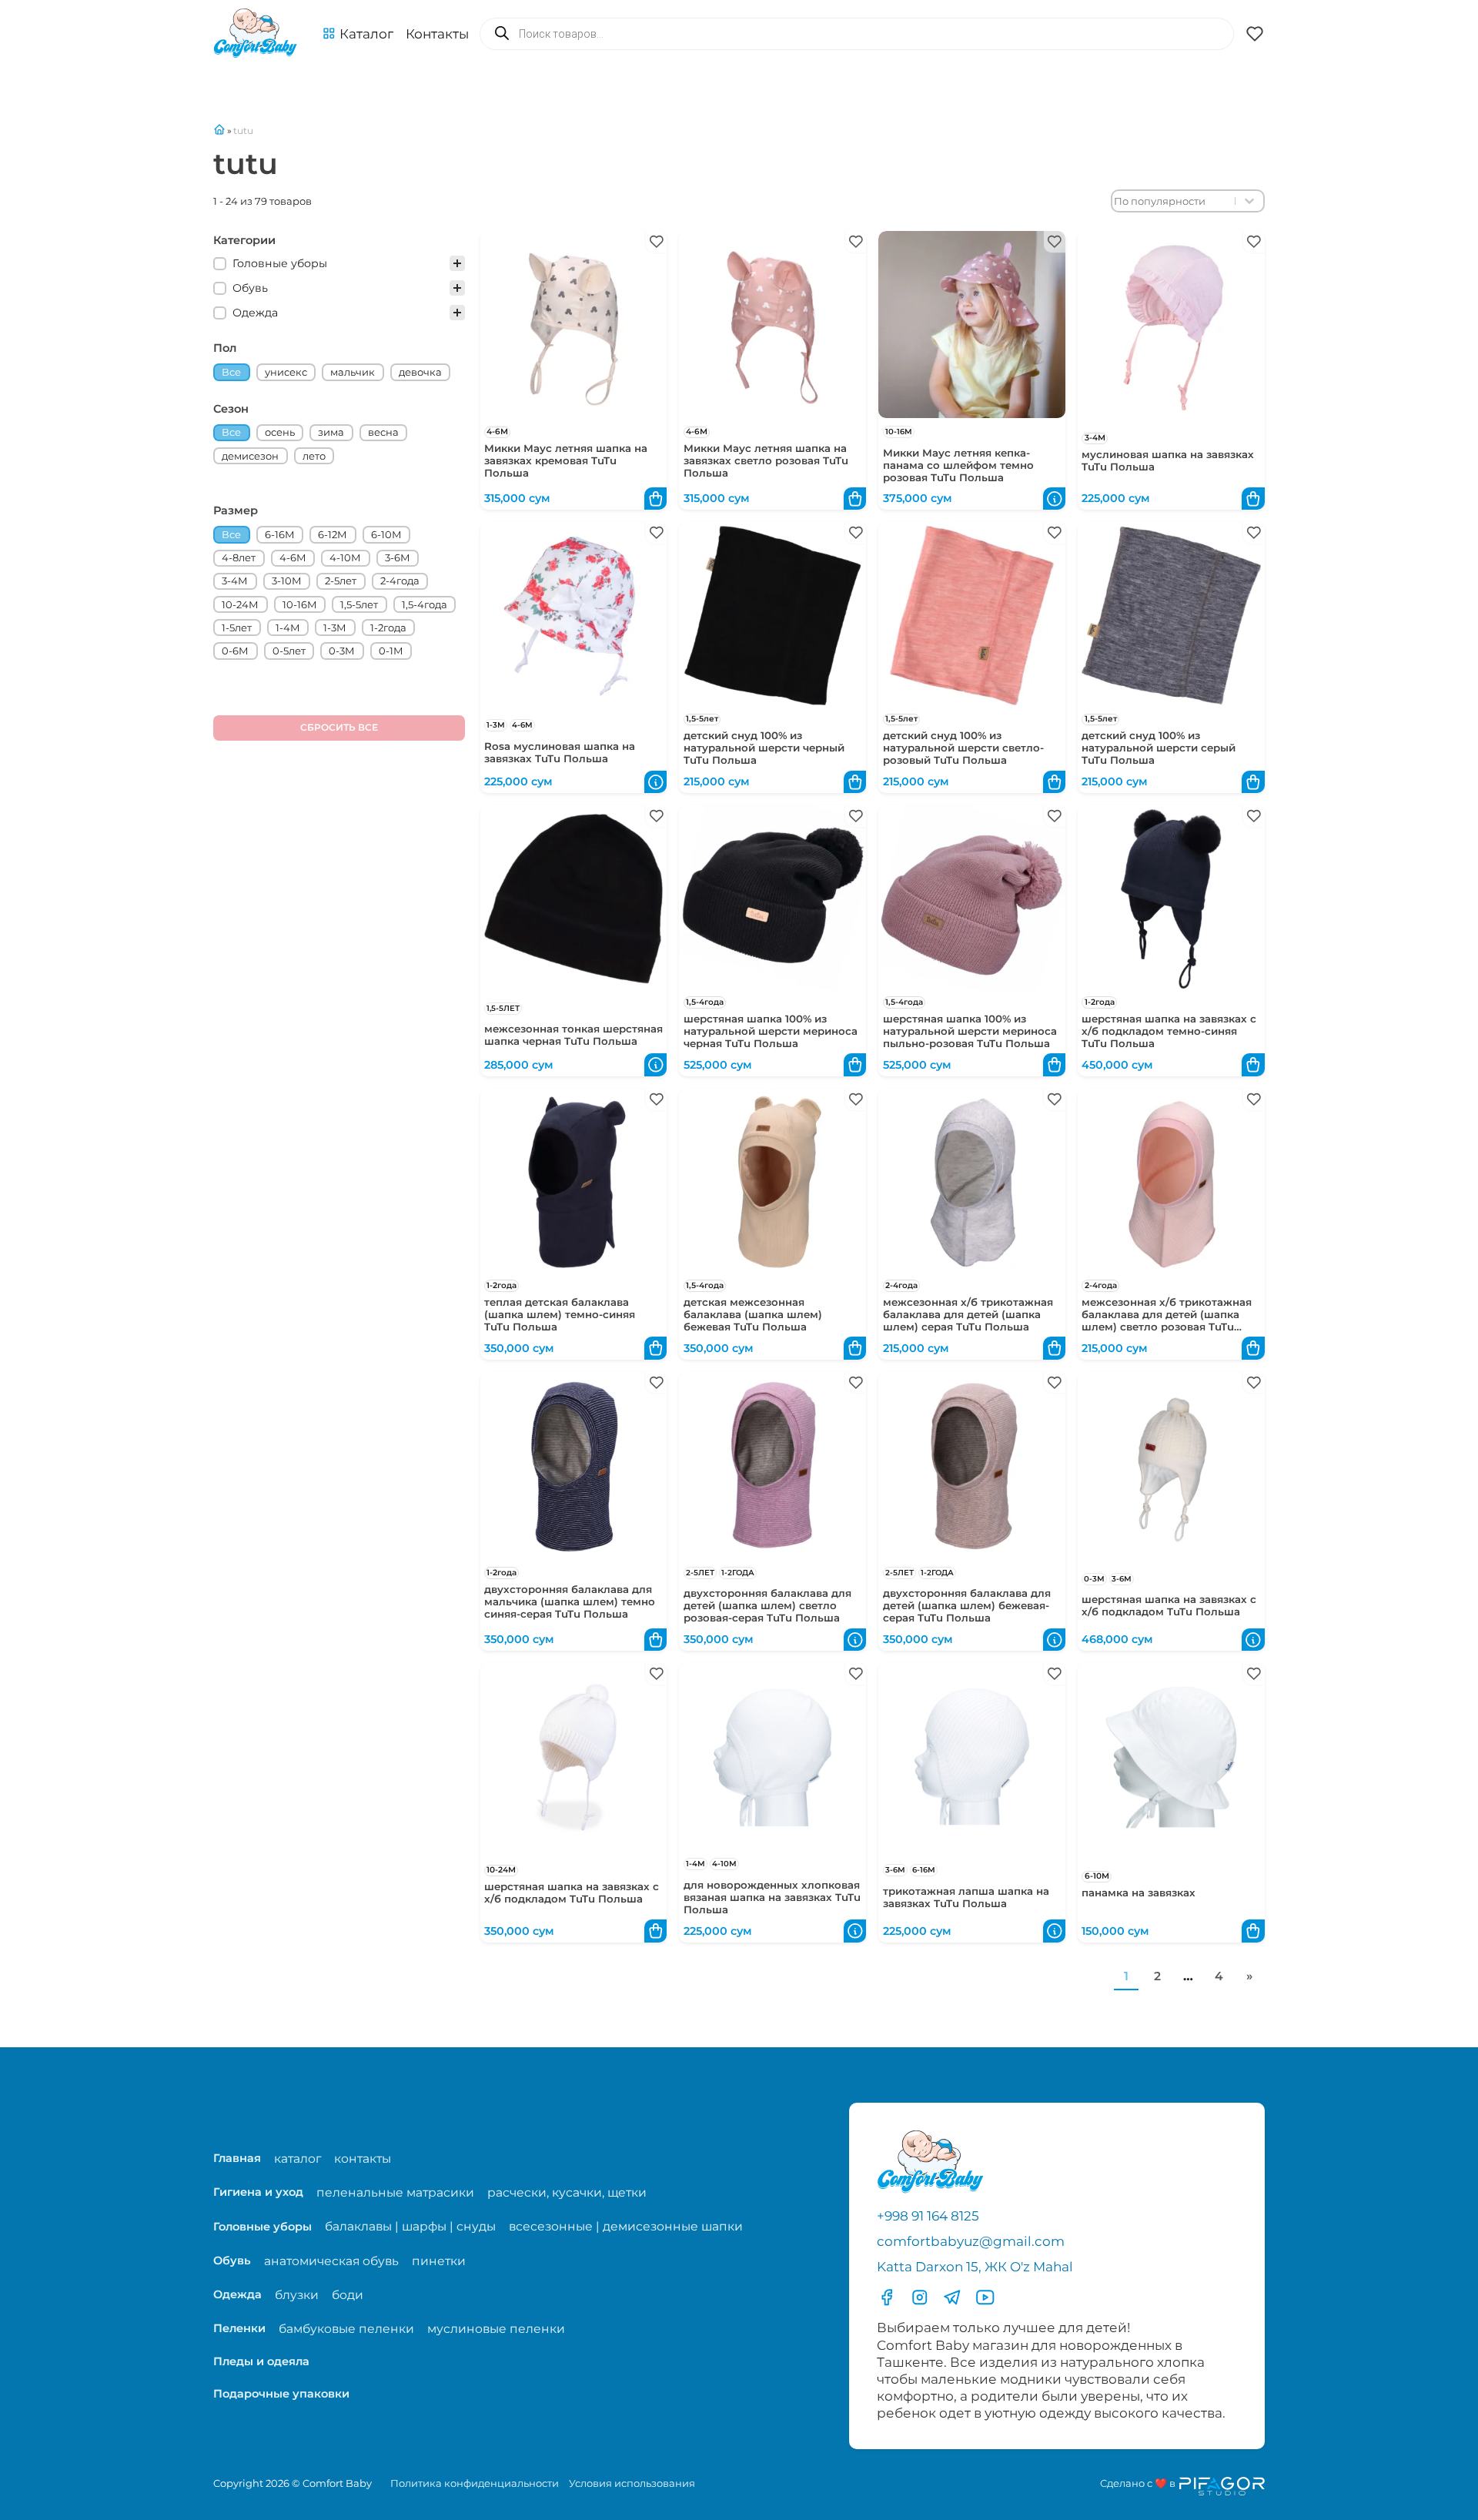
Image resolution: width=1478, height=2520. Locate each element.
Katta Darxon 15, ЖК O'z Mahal (975, 2267)
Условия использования (632, 2483)
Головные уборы (262, 2227)
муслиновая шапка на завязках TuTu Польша (1168, 460)
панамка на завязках (1139, 1893)
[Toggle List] (1249, 201)
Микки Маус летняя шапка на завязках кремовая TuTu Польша (566, 460)
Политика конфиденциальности (475, 2483)
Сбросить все (339, 727)
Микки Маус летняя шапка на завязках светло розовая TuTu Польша (766, 460)
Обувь (232, 2261)
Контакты (437, 34)
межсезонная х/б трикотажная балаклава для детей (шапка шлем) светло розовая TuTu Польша (1167, 1320)
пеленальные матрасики (395, 2192)
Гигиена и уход (258, 2192)
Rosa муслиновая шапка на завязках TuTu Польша (560, 752)
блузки (297, 2295)
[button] (358, 34)
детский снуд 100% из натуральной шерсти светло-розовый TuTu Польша (963, 748)
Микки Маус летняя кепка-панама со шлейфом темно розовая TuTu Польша (958, 465)
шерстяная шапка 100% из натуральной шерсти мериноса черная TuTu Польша (771, 1031)
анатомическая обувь (331, 2261)
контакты (363, 2159)
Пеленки (239, 2328)
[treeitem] (339, 263)
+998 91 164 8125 (928, 2216)
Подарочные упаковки (281, 2394)
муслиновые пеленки (496, 2329)
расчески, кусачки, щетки (567, 2192)
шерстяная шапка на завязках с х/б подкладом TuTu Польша (1169, 1605)
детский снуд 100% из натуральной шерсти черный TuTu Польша (764, 748)
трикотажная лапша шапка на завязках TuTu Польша (966, 1897)
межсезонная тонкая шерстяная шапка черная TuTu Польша (573, 1035)
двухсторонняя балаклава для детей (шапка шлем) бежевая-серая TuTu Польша (967, 1605)
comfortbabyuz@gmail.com (971, 2241)
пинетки (439, 2261)
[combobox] (1174, 201)
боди (348, 2295)
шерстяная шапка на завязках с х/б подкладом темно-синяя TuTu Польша (1169, 1031)
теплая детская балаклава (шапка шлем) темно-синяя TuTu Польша (560, 1314)
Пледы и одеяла (261, 2361)
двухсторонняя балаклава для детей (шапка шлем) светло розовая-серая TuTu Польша (767, 1605)
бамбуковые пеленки (346, 2329)
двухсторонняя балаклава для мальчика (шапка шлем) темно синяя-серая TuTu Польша (570, 1601)
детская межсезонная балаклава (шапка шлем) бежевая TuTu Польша (753, 1314)
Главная (237, 2158)
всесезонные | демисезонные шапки (626, 2226)
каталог (298, 2159)
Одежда (237, 2294)
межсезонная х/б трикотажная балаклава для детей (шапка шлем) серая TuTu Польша (968, 1314)
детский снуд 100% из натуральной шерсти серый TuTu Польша (1159, 748)
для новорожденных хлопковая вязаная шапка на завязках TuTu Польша (772, 1897)
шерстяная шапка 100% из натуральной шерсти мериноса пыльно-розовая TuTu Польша (970, 1031)
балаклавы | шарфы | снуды (410, 2226)
